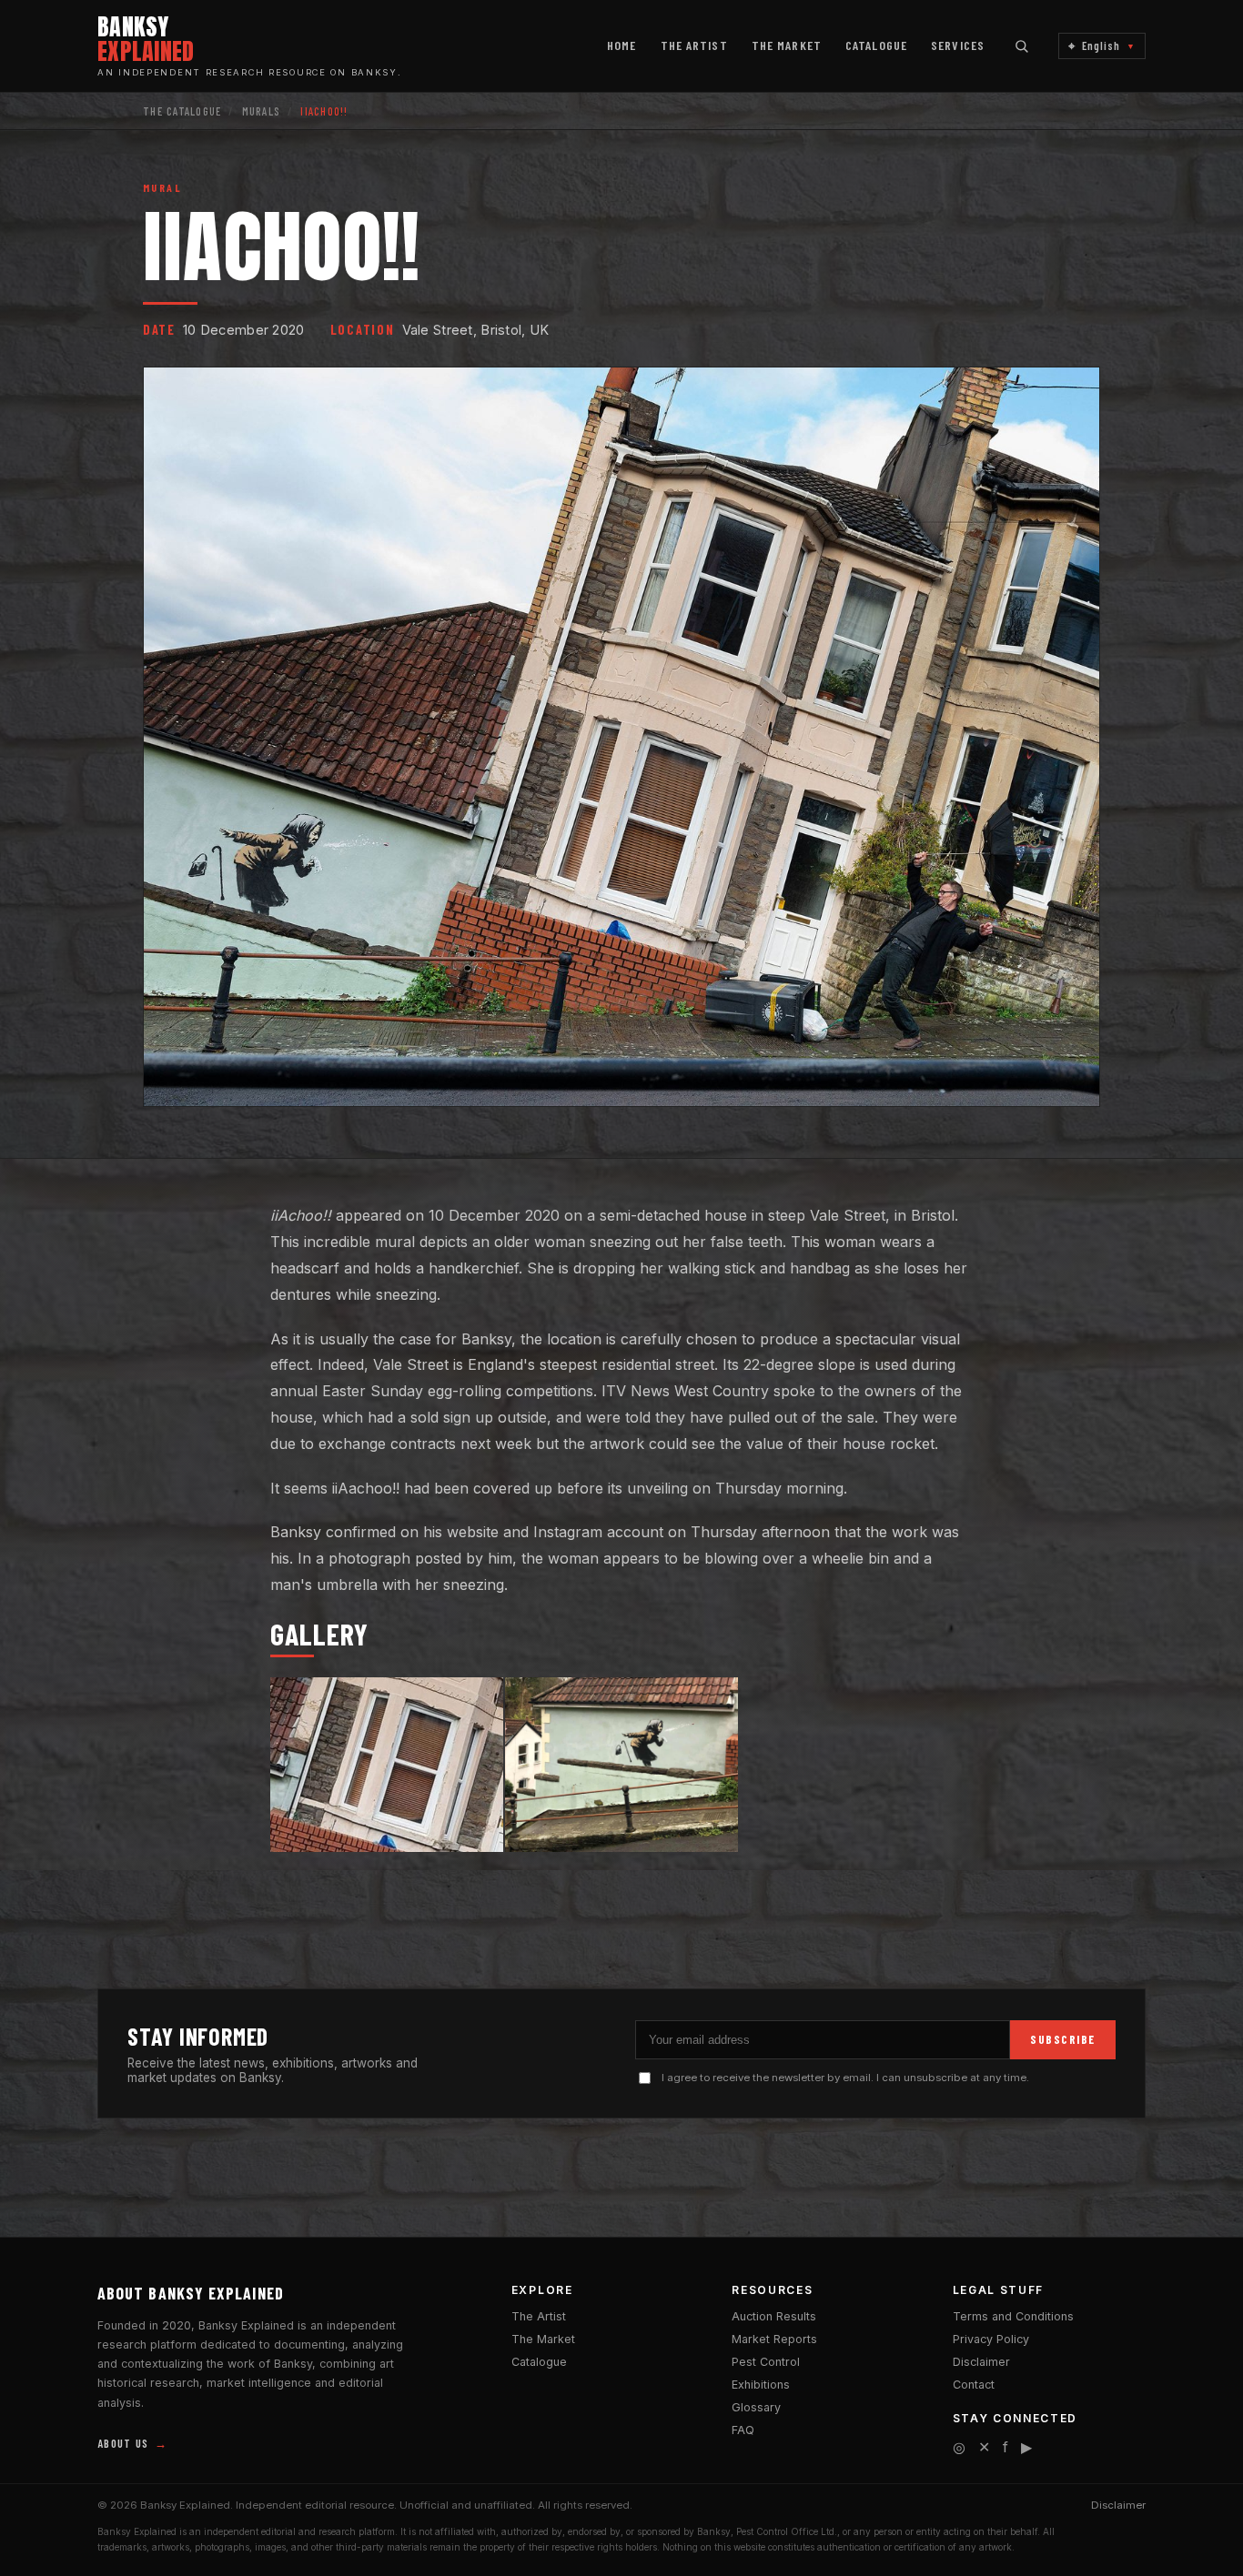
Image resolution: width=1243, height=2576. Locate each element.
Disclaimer (981, 2362)
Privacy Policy (991, 2339)
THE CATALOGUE (182, 111)
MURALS (262, 111)
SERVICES (958, 45)
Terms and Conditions (1013, 2316)
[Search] (1021, 46)
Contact (974, 2385)
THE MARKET (787, 45)
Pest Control (766, 2362)
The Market (543, 2339)
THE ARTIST (694, 45)
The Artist (539, 2316)
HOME (621, 45)
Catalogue (539, 2362)
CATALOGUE (876, 45)
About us (132, 2443)
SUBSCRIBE (1063, 2039)
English (1102, 46)
